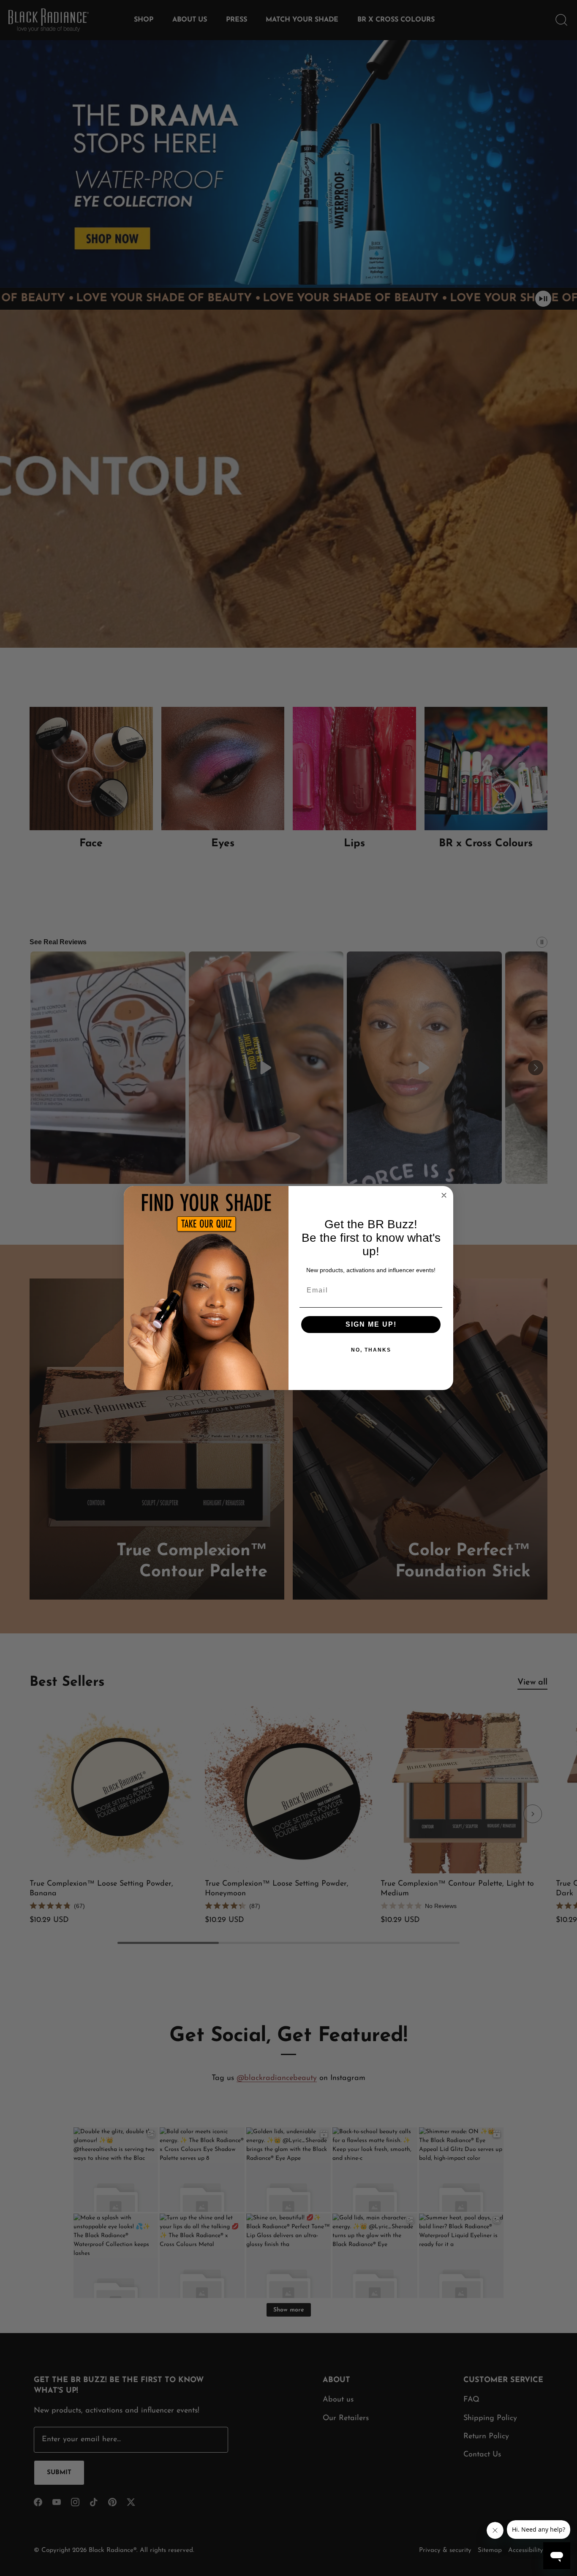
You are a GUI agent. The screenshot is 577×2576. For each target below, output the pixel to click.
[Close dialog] (444, 1195)
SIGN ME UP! (371, 1324)
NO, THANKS (371, 1350)
